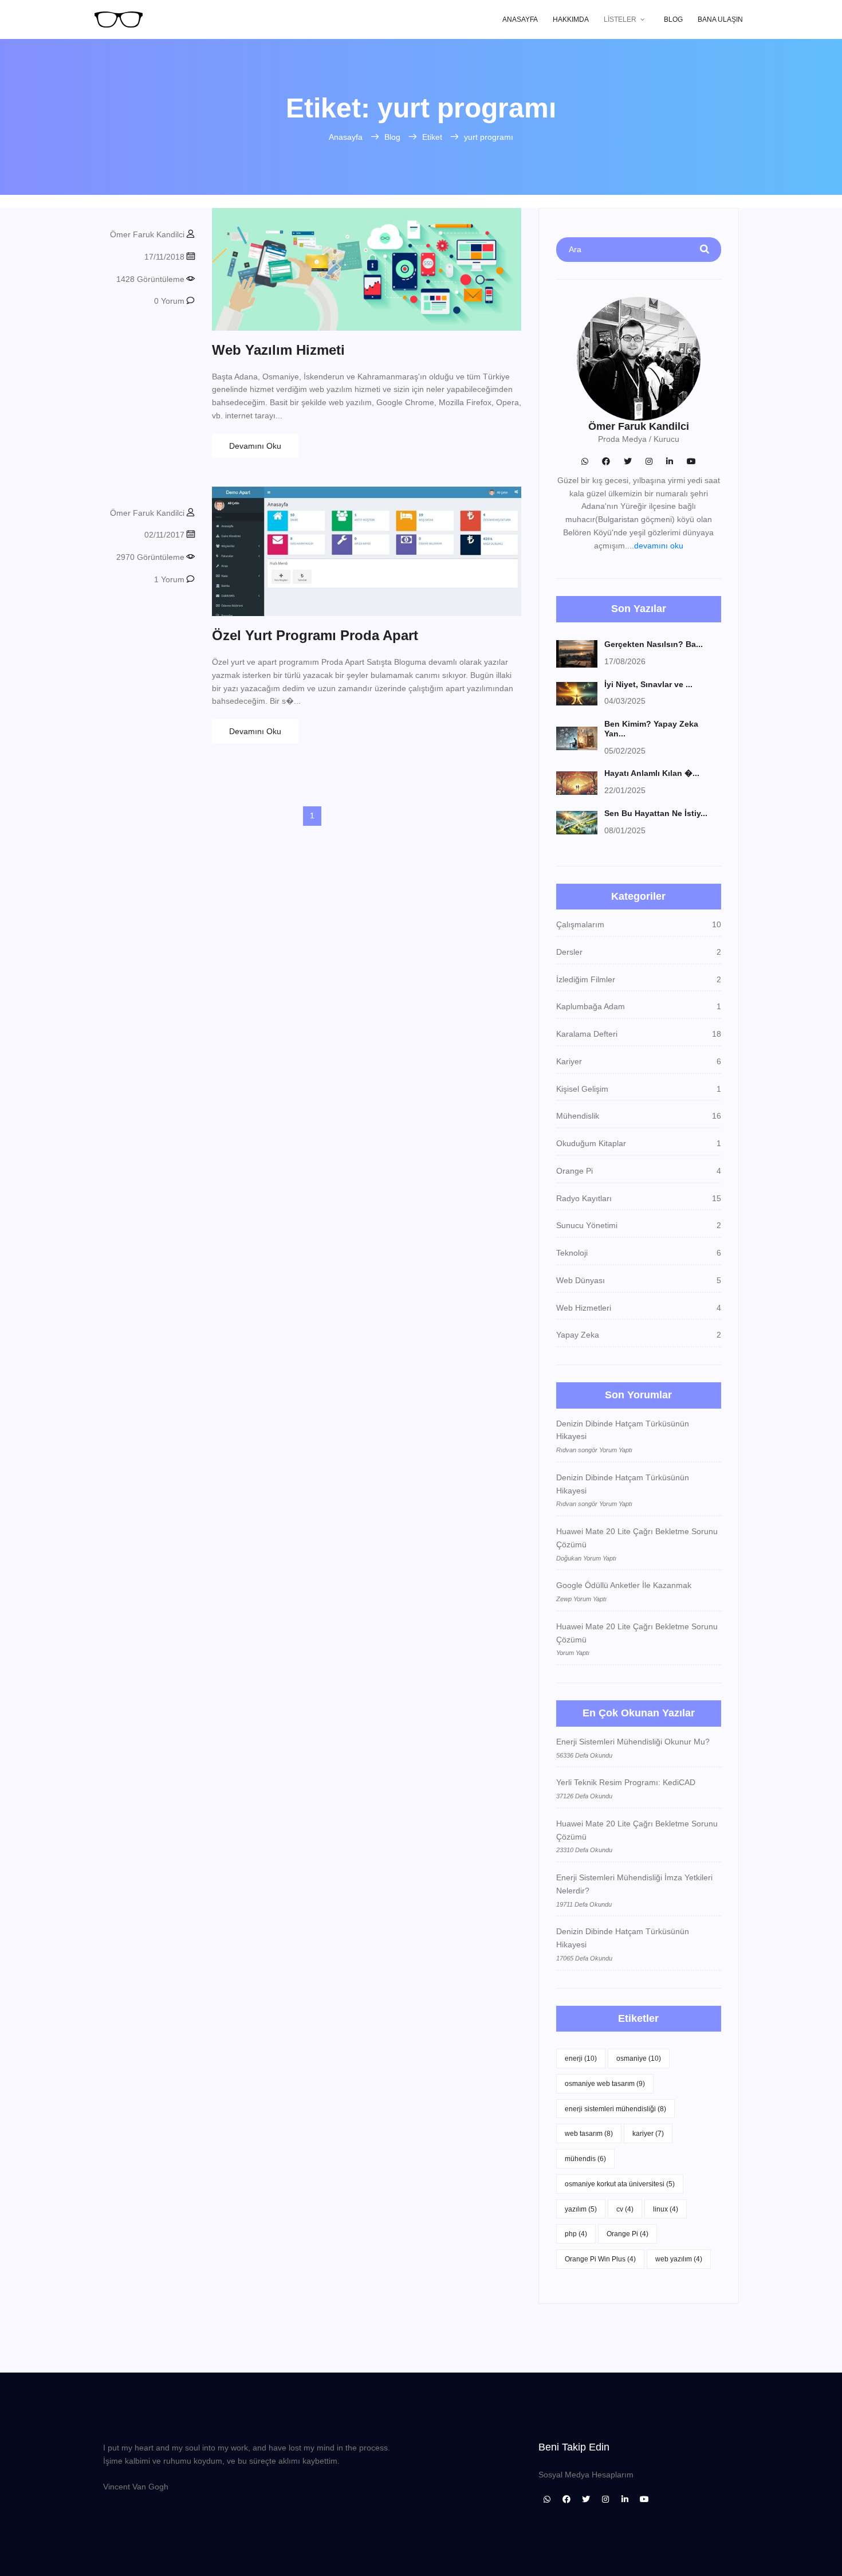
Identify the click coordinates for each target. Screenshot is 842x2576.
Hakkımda (571, 19)
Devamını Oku (255, 446)
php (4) (576, 2234)
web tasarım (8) (589, 2134)
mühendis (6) (585, 2159)
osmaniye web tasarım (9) (605, 2084)
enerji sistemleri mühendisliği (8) (615, 2109)
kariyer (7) (648, 2134)
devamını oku (659, 546)
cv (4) (625, 2209)
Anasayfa (520, 19)
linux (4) (666, 2209)
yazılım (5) (581, 2209)
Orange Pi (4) (627, 2234)
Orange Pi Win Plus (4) (600, 2259)
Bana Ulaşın (720, 19)
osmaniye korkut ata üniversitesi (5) (620, 2184)
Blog (673, 19)
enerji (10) (581, 2059)
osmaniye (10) (639, 2059)
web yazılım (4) (679, 2259)
